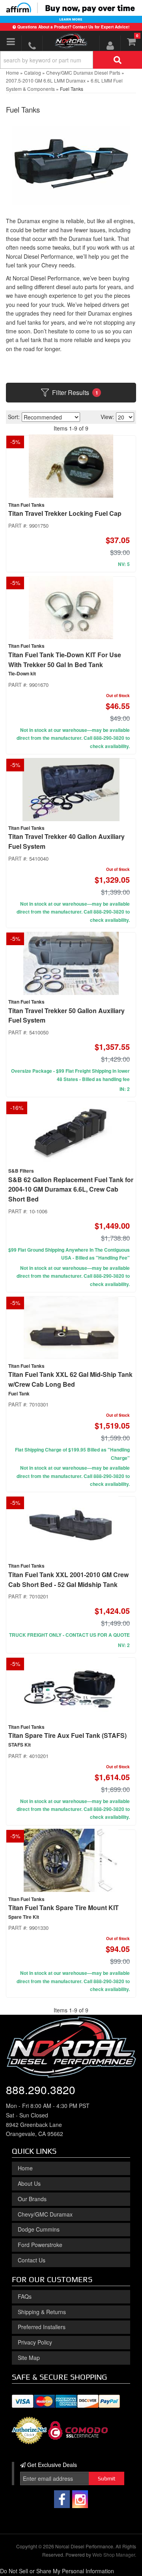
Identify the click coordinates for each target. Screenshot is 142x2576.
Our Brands (32, 2199)
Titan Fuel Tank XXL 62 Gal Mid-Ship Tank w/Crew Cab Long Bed (70, 1379)
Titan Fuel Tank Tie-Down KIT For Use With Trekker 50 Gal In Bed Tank (65, 660)
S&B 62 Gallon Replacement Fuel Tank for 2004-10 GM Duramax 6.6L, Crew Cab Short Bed (71, 1189)
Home (25, 2168)
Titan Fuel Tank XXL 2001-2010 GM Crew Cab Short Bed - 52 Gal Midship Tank (68, 1579)
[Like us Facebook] (62, 2499)
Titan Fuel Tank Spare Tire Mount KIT (64, 1908)
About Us (29, 2183)
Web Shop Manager (114, 2554)
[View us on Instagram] (80, 2499)
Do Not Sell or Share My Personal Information (57, 2571)
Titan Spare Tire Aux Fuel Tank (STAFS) (67, 1735)
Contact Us (32, 2260)
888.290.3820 (41, 2089)
